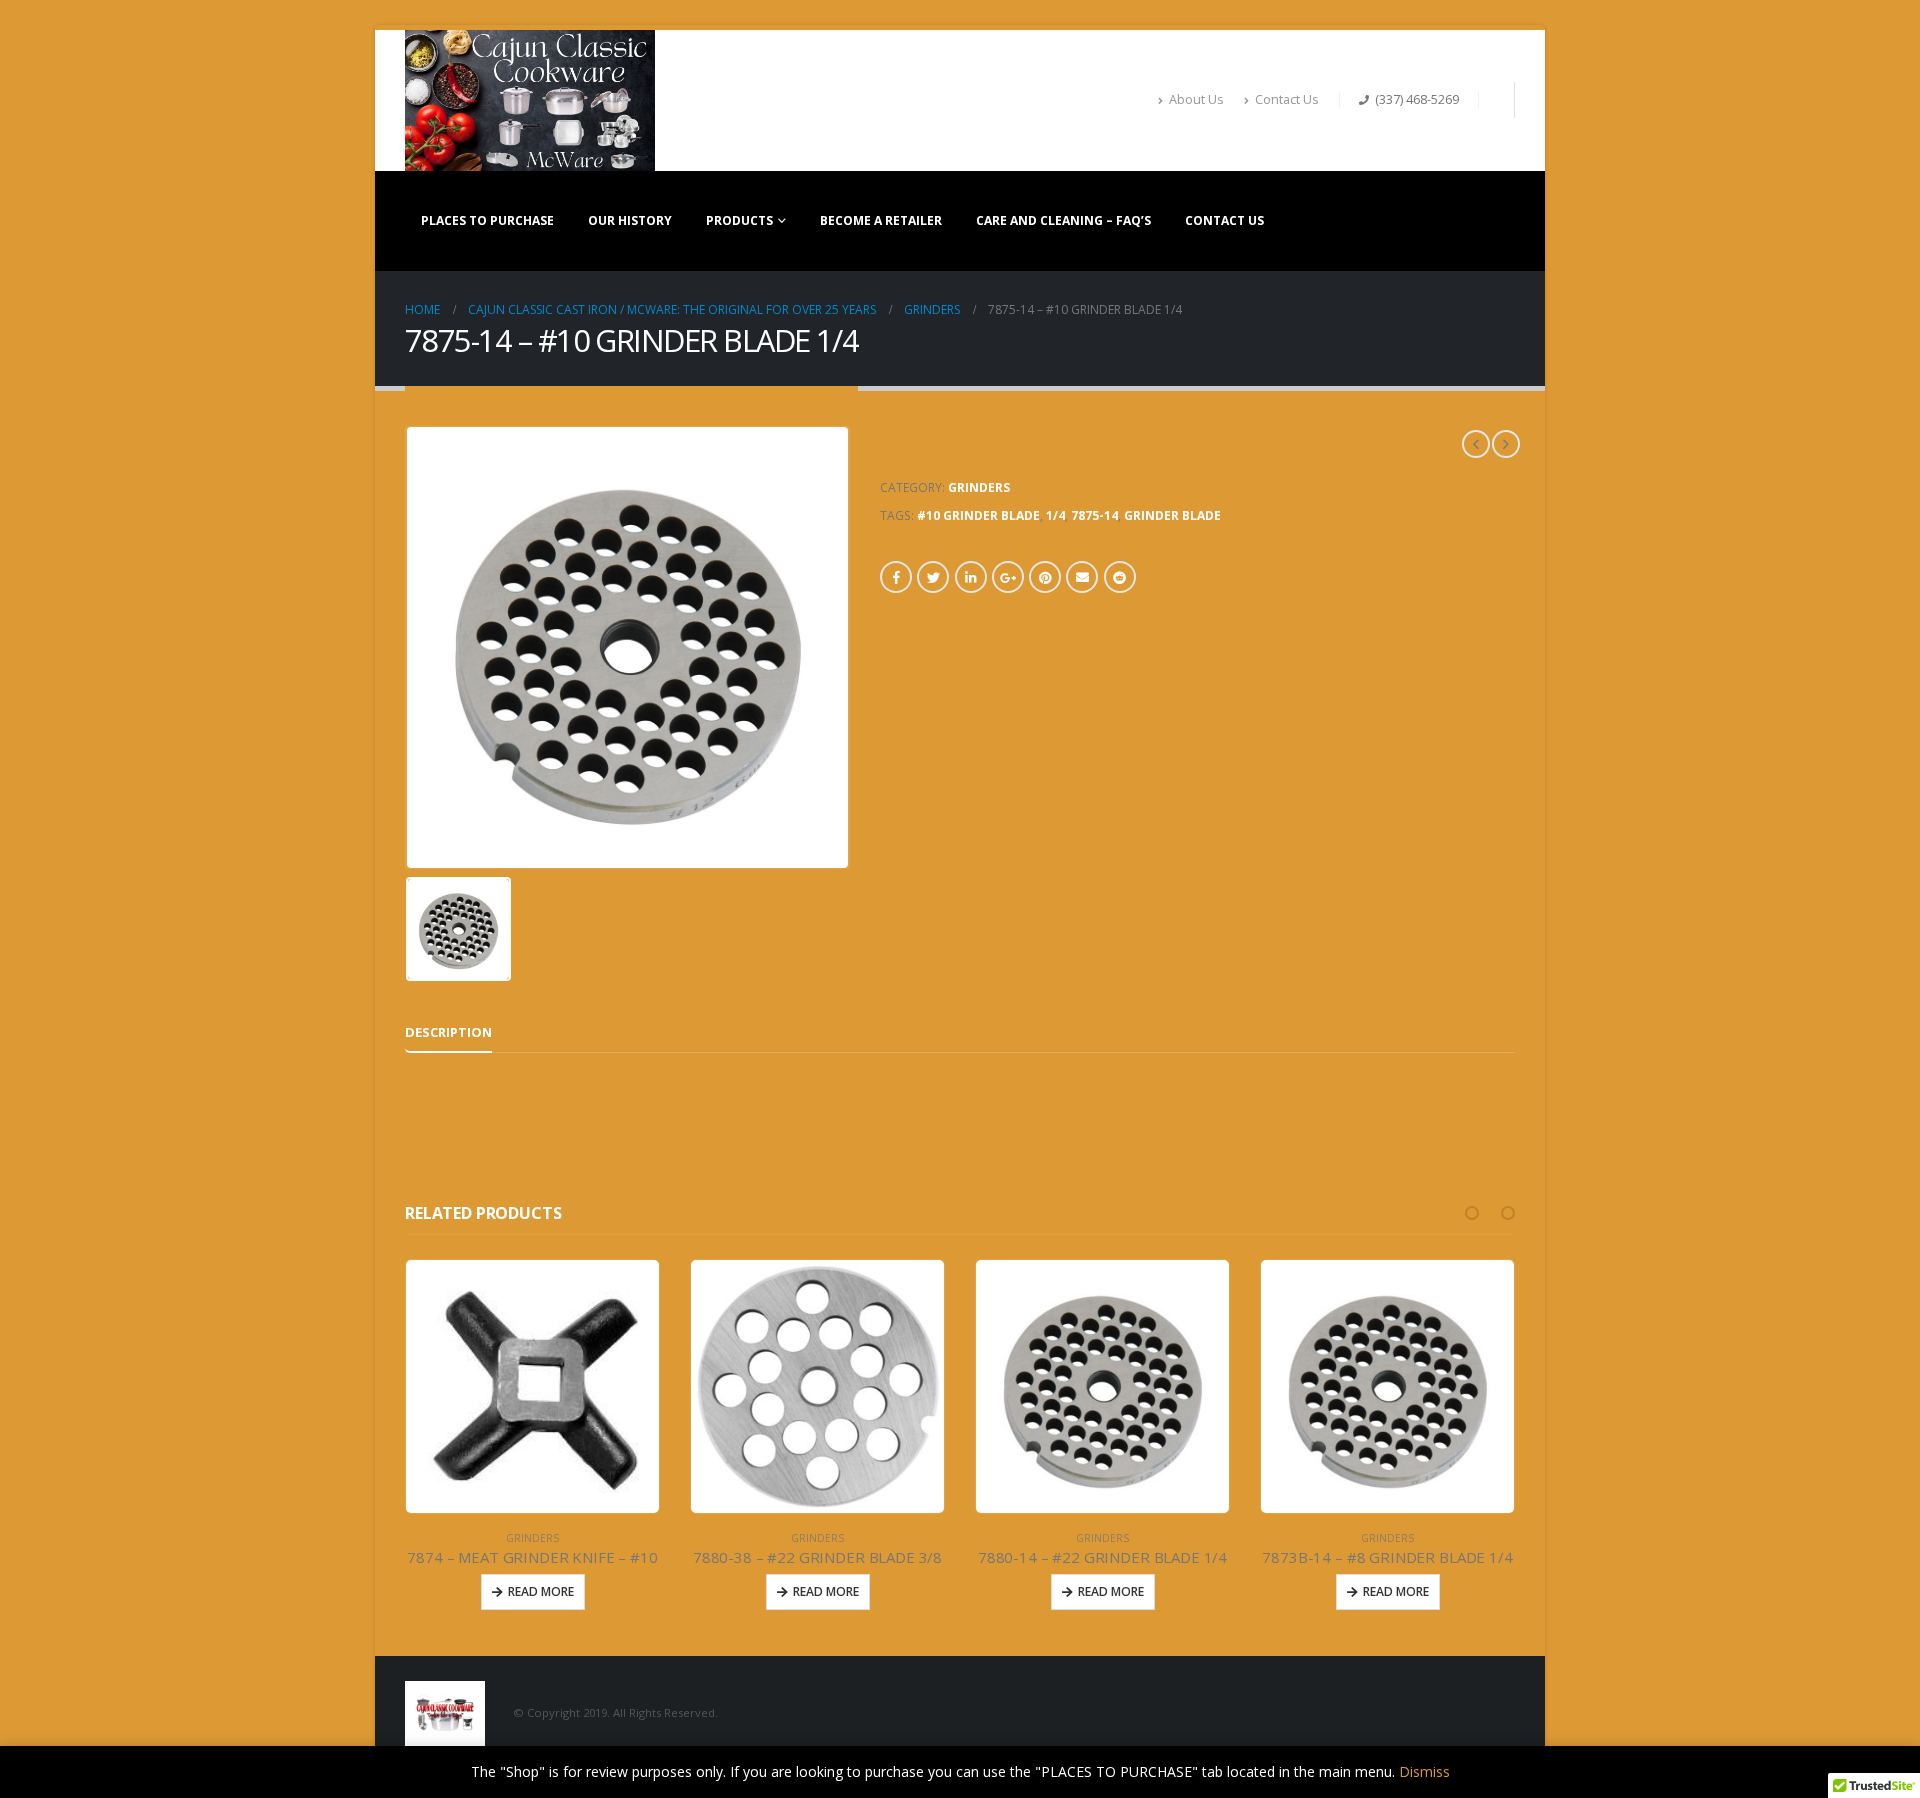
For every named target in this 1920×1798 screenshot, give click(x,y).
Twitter (933, 577)
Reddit (1120, 577)
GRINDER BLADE (1172, 515)
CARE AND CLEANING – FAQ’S (1063, 220)
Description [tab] (448, 1032)
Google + (1008, 577)
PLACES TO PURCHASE (487, 220)
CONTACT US (1224, 220)
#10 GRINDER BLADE (978, 515)
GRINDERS (979, 487)
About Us (1196, 99)
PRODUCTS (739, 220)
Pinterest (1045, 577)
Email (1082, 577)
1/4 (1055, 515)
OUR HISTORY (630, 220)
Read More (607, 1591)
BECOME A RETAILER (881, 220)
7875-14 (1094, 515)
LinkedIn (971, 577)
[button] (1472, 1213)
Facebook (896, 577)
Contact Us (1287, 99)
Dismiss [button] (1424, 1771)
